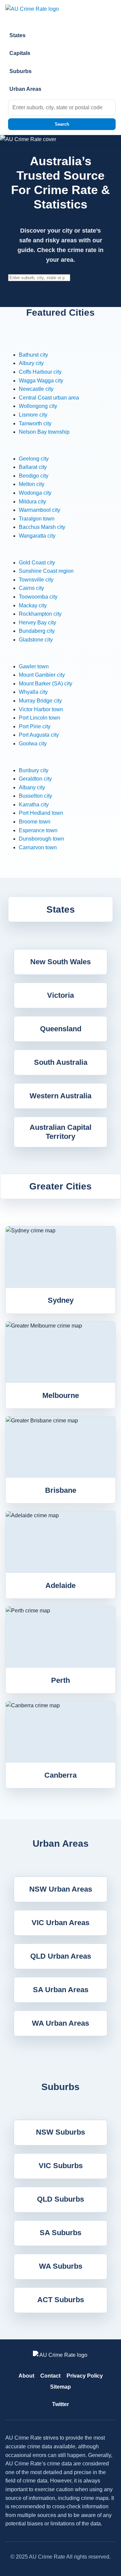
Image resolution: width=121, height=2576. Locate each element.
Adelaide (61, 1585)
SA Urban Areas (61, 1990)
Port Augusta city (39, 735)
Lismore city (33, 415)
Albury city (31, 363)
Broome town (35, 822)
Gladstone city (36, 640)
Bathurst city (33, 355)
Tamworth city (35, 423)
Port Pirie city (35, 726)
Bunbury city (34, 770)
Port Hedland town (41, 813)
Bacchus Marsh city (42, 527)
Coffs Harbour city (40, 372)
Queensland (61, 1029)
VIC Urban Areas (61, 1923)
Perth (61, 1680)
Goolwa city (33, 744)
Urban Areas (25, 89)
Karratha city (34, 805)
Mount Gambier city (42, 675)
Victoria (61, 995)
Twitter (61, 2404)
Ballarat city (33, 467)
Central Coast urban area (49, 398)
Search (62, 124)
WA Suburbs (61, 2266)
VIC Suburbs (61, 2166)
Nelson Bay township (44, 432)
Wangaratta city (37, 536)
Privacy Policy (85, 2376)
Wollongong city (38, 406)
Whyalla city (33, 692)
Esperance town (38, 830)
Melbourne (61, 1395)
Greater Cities (61, 1186)
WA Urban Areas (61, 2023)
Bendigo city (34, 476)
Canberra (61, 1775)
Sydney (61, 1300)
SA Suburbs (61, 2233)
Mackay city (33, 605)
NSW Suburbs (61, 2132)
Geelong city (34, 459)
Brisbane (61, 1490)
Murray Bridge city (40, 701)
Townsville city (36, 580)
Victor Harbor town (41, 709)
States (17, 35)
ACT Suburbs (61, 2300)
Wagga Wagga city (41, 381)
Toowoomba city (38, 597)
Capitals (20, 53)
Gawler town (34, 666)
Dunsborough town (42, 839)
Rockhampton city (40, 614)
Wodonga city (35, 493)
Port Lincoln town (39, 718)
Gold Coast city (37, 563)
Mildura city (32, 502)
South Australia (61, 1062)
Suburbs (21, 71)
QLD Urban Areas (61, 1956)
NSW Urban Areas (61, 1889)
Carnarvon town (38, 847)
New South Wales (61, 962)
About (26, 2376)
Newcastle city (36, 389)
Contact (50, 2376)
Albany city (32, 787)
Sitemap (61, 2387)
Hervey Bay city (37, 623)
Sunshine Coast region (46, 571)
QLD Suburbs (61, 2199)
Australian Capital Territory (61, 1132)
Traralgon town (37, 519)
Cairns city (31, 588)
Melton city (32, 484)
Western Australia (61, 1096)
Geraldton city (35, 779)
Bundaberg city (37, 631)
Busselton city (35, 796)
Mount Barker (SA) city (46, 684)
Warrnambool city (39, 510)
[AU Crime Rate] (61, 13)
